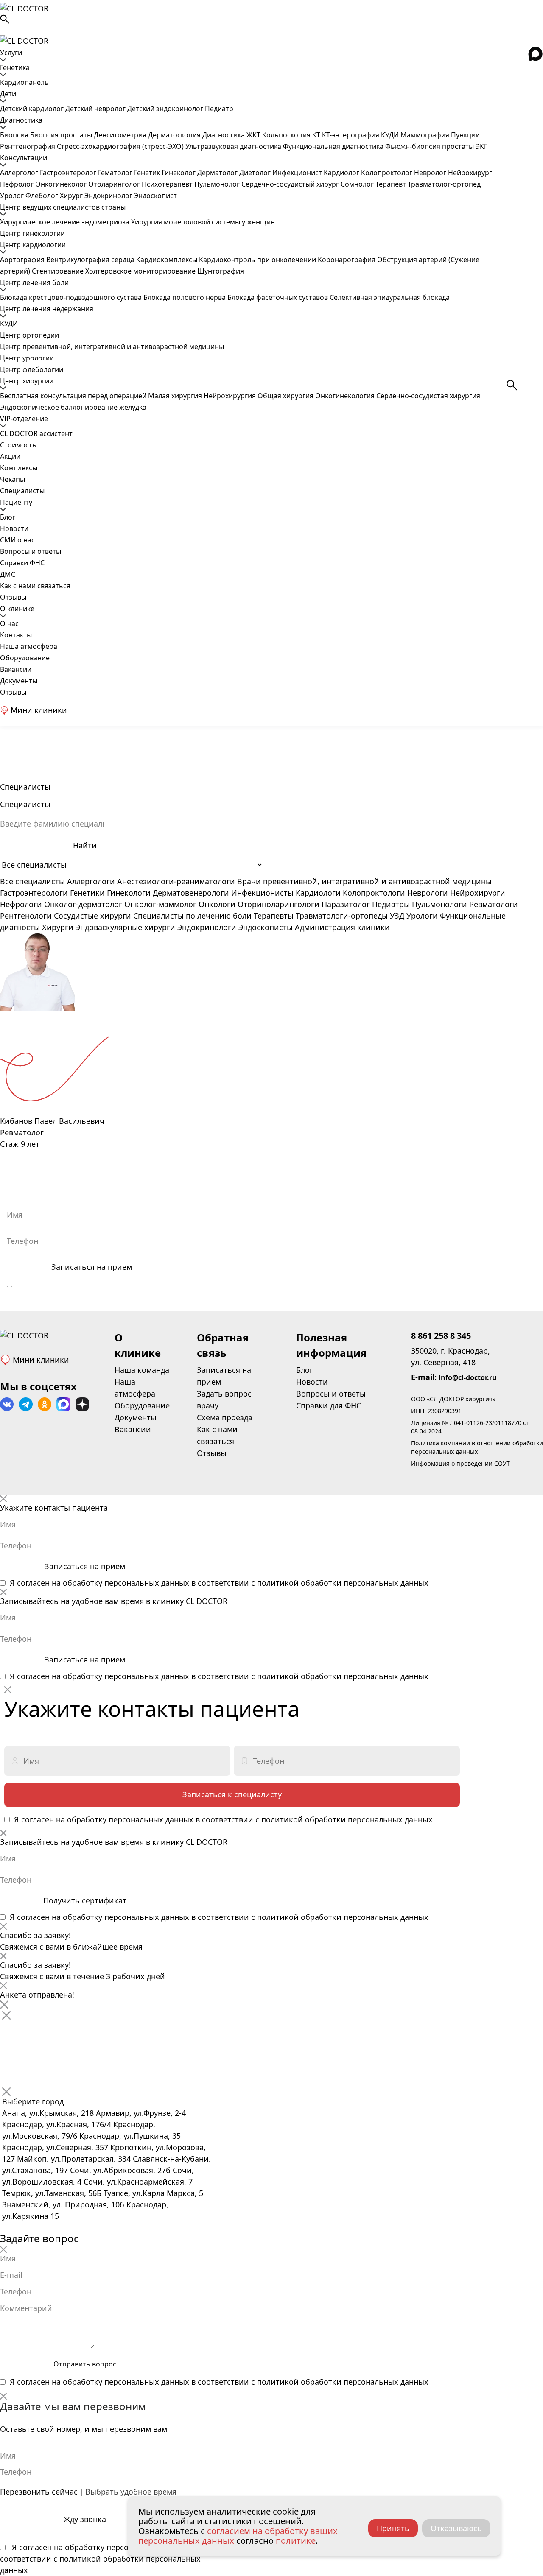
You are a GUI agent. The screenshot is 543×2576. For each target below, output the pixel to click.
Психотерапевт (168, 184)
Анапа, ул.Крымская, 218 (48, 2113)
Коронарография (347, 260)
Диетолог (256, 173)
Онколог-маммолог (160, 904)
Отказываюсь (456, 2528)
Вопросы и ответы (31, 551)
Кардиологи (318, 893)
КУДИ (391, 135)
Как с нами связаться (35, 586)
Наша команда (142, 1370)
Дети (8, 94)
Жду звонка (85, 2519)
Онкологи (217, 904)
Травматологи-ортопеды (342, 916)
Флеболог (43, 196)
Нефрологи (21, 904)
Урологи (422, 916)
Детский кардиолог (33, 109)
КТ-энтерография (351, 135)
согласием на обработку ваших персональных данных (238, 2536)
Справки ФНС (22, 563)
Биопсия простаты (62, 135)
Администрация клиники (342, 927)
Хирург (72, 196)
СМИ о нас (17, 540)
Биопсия (15, 135)
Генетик (148, 173)
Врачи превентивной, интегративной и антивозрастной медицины (364, 881)
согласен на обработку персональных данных (110, 1288)
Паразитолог (346, 904)
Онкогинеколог (62, 184)
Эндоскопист (155, 196)
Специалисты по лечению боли (192, 916)
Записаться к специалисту (232, 1794)
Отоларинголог (115, 184)
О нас (9, 623)
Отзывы (13, 597)
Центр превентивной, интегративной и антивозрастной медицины (112, 346)
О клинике (17, 609)
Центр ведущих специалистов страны (63, 207)
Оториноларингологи (278, 904)
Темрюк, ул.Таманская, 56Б (52, 2193)
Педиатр (219, 109)
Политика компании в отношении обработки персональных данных (477, 1447)
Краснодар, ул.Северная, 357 (55, 2147)
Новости (14, 528)
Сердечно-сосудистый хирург (291, 184)
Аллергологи (91, 881)
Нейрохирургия (231, 396)
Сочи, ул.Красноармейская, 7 (138, 2182)
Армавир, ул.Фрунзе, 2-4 (141, 2113)
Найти (85, 845)
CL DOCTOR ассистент (36, 433)
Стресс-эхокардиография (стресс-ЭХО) (121, 146)
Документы (19, 681)
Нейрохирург (470, 173)
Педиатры (391, 904)
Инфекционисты (262, 893)
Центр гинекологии (32, 233)
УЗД (397, 916)
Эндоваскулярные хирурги (125, 927)
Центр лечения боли (34, 282)
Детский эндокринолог (166, 109)
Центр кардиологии (33, 245)
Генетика (15, 67)
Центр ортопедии (29, 335)
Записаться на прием (92, 1267)
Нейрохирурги (478, 893)
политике (296, 2541)
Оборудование (25, 658)
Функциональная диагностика (334, 146)
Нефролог (18, 184)
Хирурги (58, 927)
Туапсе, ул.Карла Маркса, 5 (153, 2193)
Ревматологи (494, 904)
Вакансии (16, 669)
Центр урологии (27, 358)
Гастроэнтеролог (69, 173)
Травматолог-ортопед (444, 184)
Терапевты (274, 916)
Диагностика (21, 120)
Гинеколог (179, 173)
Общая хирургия (286, 396)
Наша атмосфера (29, 646)
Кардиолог (342, 173)
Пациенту (16, 502)
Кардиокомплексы (168, 260)
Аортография (23, 260)
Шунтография (221, 271)
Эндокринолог (109, 196)
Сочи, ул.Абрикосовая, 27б (120, 2170)
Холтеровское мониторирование (141, 271)
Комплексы (19, 468)
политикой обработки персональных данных (350, 1288)
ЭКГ (481, 146)
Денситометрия (121, 135)
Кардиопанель (24, 82)
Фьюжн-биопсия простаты (430, 146)
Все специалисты (32, 881)
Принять (393, 2528)
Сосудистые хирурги (92, 916)
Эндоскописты (266, 927)
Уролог (13, 196)
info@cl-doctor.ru (468, 1377)
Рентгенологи (26, 916)
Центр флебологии (32, 369)
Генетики (87, 893)
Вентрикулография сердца (91, 260)
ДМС (8, 574)
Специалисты (22, 491)
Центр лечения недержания (47, 309)
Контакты (16, 635)
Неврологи (428, 893)
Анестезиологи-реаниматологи (176, 881)
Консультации (24, 158)
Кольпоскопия (287, 135)
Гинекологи (129, 893)
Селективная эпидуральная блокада (390, 297)
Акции (10, 456)
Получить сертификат (85, 1900)
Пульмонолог (218, 184)
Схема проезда (225, 1417)
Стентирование (59, 271)
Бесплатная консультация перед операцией (74, 396)
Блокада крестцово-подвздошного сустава (72, 297)
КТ (317, 135)
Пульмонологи (439, 904)
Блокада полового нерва (185, 297)
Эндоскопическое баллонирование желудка (73, 407)
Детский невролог (96, 109)
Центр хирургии (27, 381)
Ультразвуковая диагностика (234, 146)
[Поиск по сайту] (271, 19)
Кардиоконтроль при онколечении (258, 260)
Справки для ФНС (329, 1405)
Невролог (431, 173)
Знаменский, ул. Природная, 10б (63, 2204)
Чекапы (13, 479)
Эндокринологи (207, 927)
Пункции (465, 135)
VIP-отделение (24, 419)
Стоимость (18, 445)
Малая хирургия (176, 396)
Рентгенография (28, 146)
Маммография (426, 135)
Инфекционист (298, 173)
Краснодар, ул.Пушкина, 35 (130, 2136)
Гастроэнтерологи (34, 893)
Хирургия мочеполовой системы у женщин (203, 222)
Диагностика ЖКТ (232, 135)
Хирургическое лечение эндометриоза (66, 222)
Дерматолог (218, 173)
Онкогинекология (346, 396)
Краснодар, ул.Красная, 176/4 (57, 2124)
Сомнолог (358, 184)
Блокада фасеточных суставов (278, 297)
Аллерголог (20, 173)
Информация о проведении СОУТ (460, 1463)
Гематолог (116, 173)
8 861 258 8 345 (441, 1336)
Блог (8, 517)
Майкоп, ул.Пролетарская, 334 (74, 2159)
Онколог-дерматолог (83, 904)
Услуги (11, 53)
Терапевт (392, 184)
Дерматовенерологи (191, 893)
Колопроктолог (388, 173)
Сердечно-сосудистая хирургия (428, 396)
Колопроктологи (374, 893)
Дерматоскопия (175, 135)
